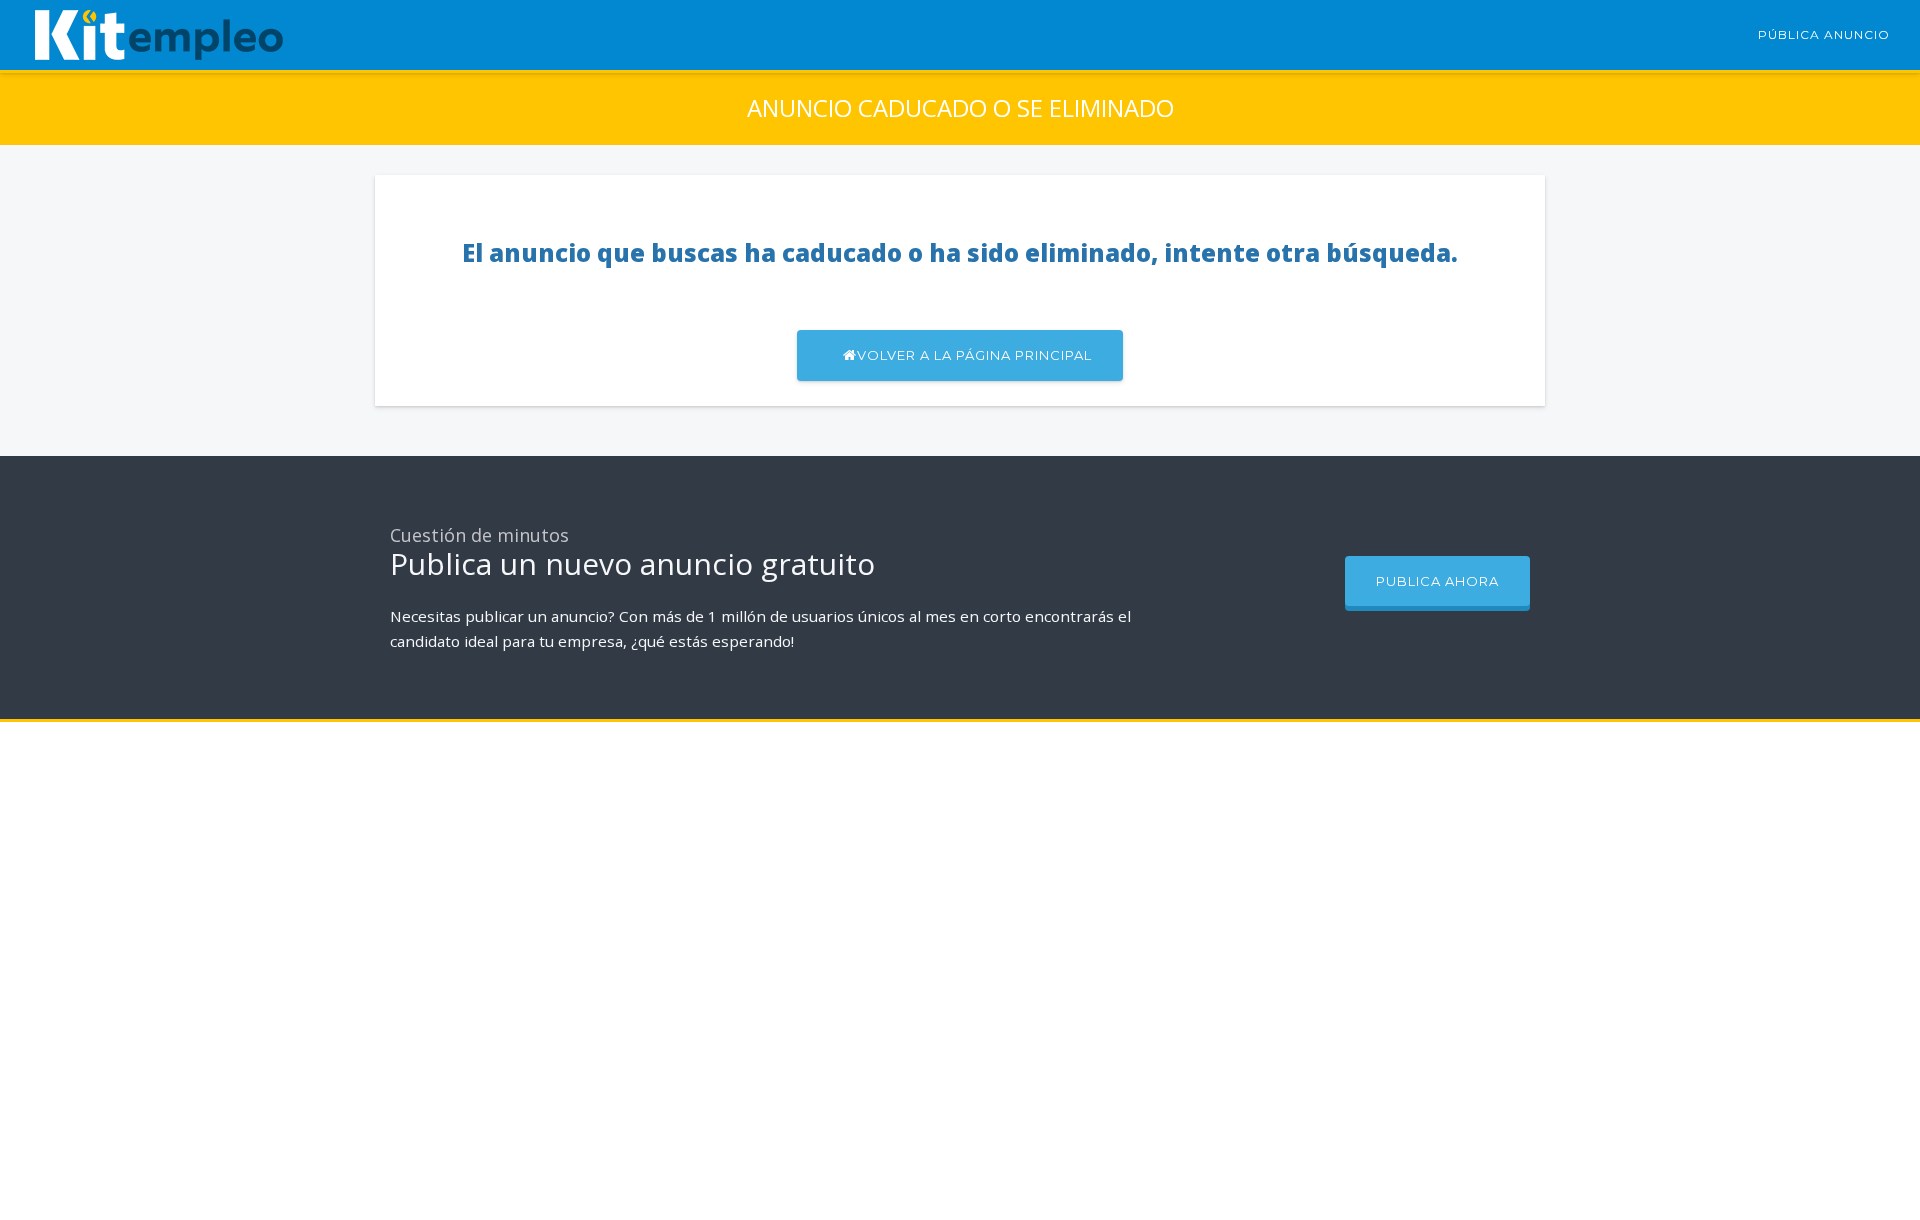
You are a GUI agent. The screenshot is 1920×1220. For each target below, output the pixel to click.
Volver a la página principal (974, 355)
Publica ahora (1437, 581)
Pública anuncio (1824, 34)
